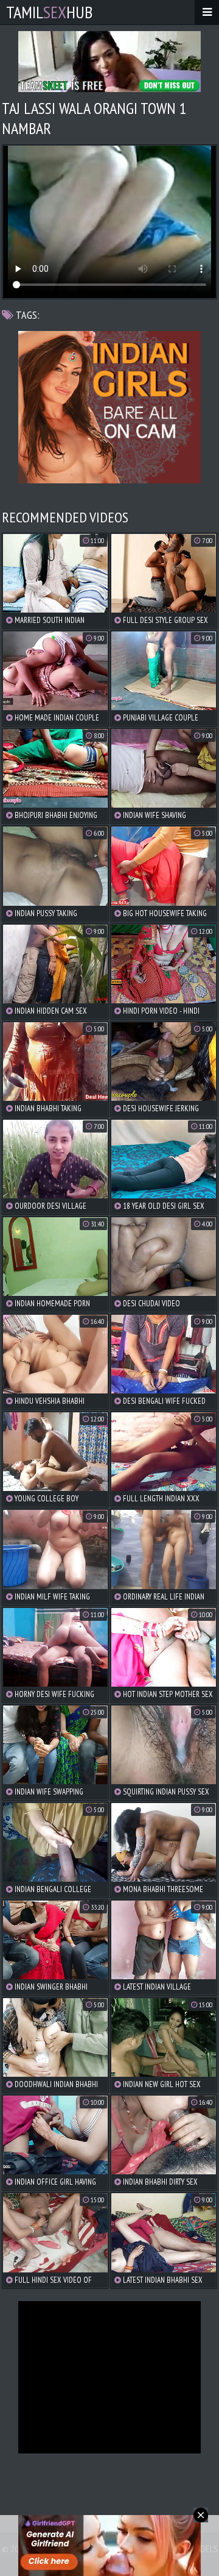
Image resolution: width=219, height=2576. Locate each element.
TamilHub (49, 12)
